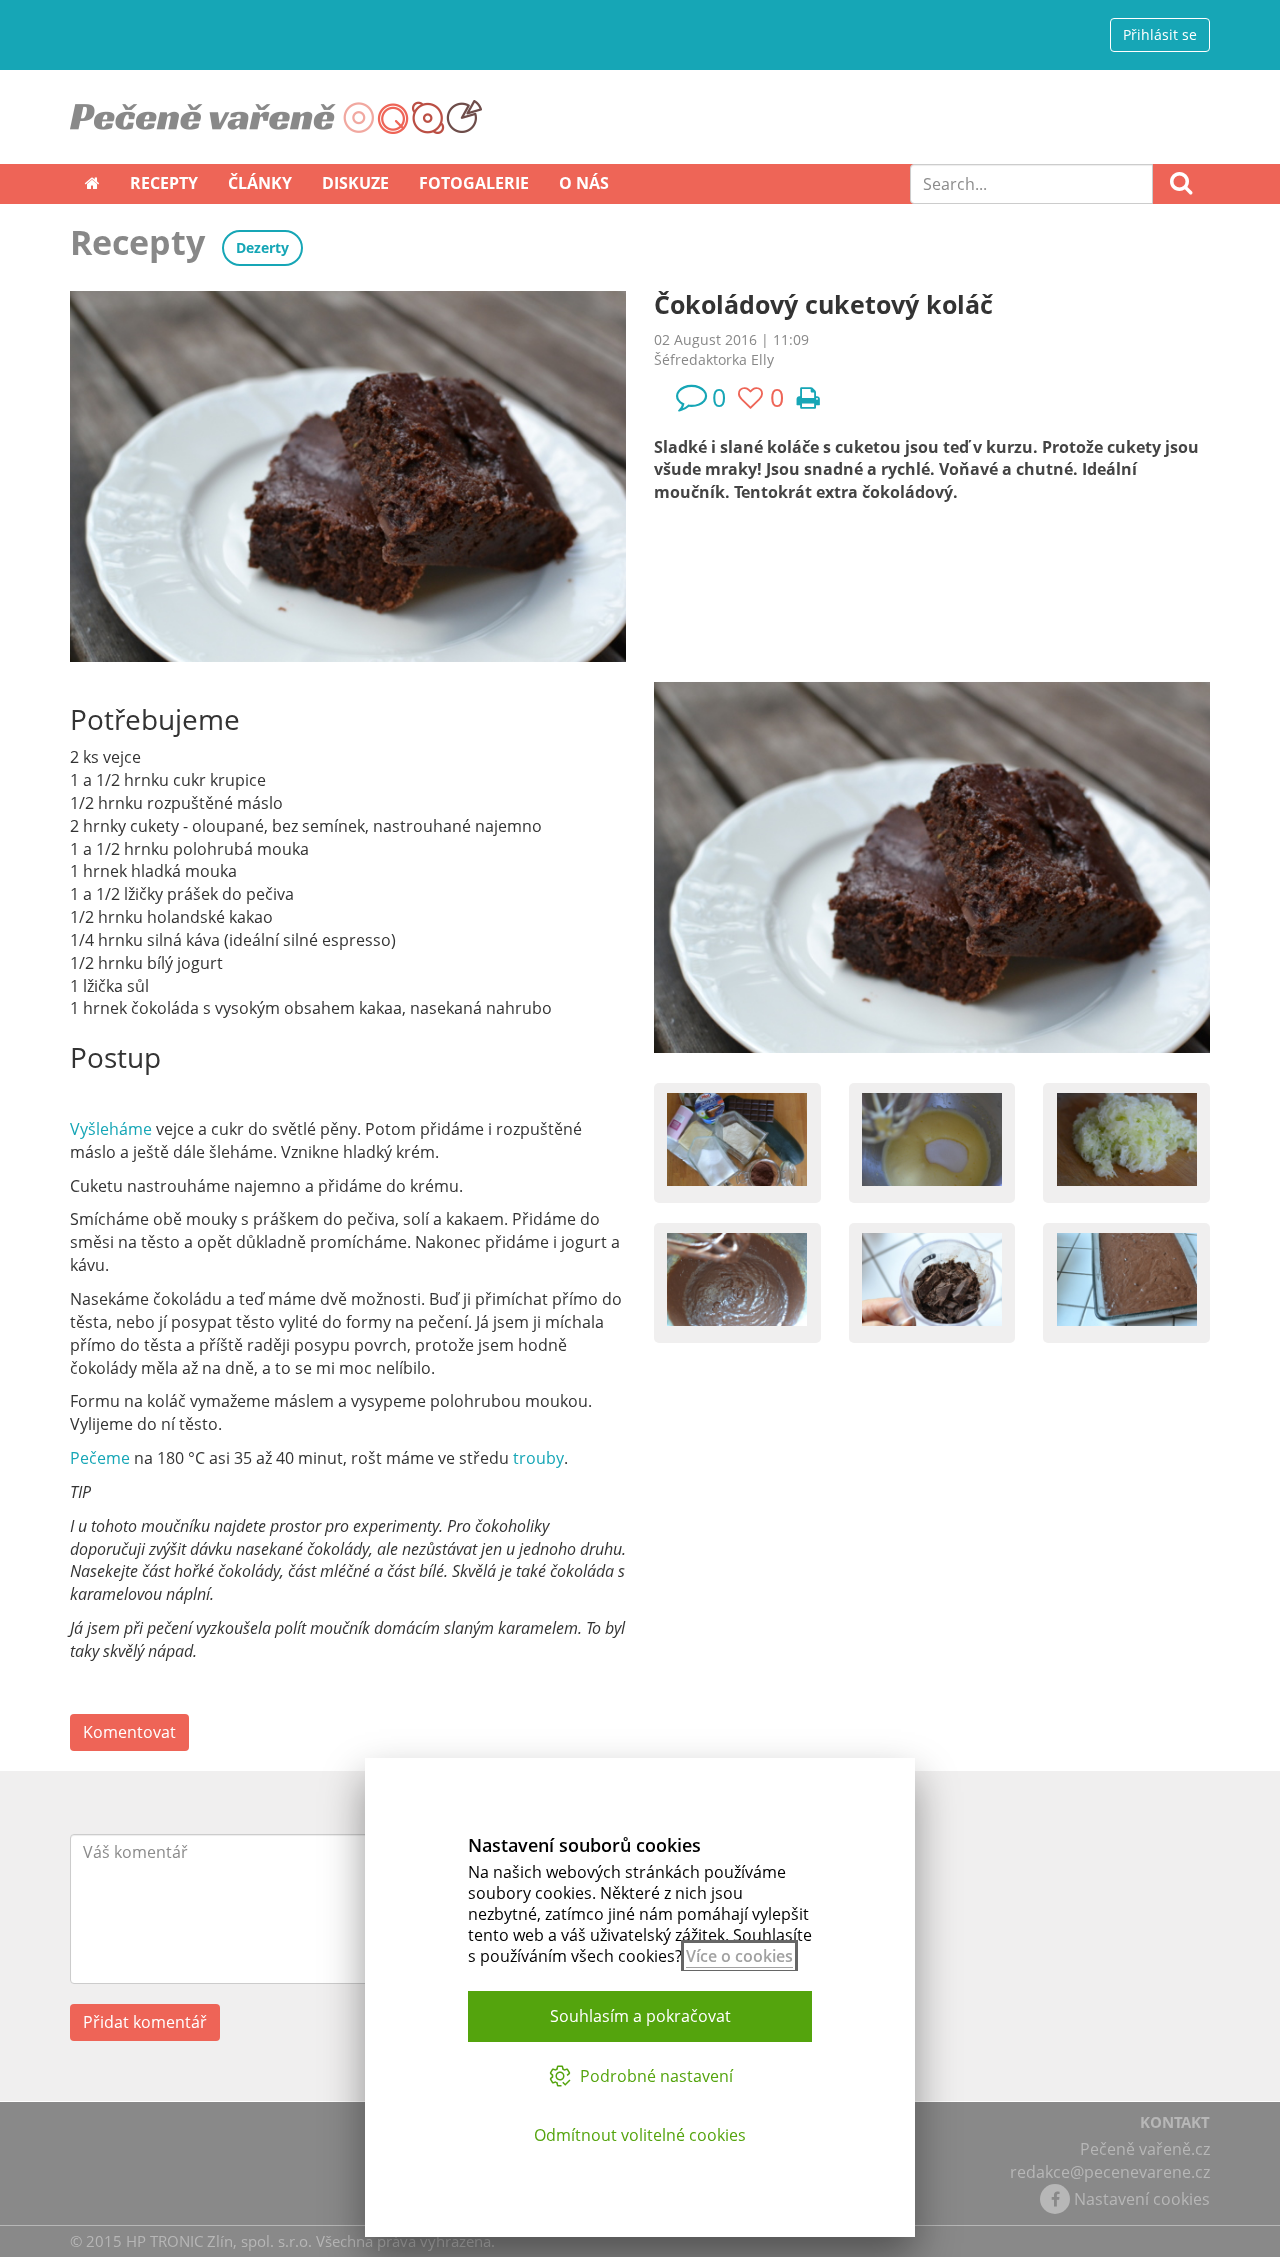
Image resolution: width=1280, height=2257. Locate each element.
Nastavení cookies (1142, 2199)
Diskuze (355, 183)
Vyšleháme (113, 1129)
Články (260, 183)
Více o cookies (739, 1956)
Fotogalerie (474, 183)
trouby (538, 1458)
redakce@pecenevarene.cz (1110, 2172)
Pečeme (102, 1458)
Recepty (164, 183)
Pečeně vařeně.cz (1145, 2149)
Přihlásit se (1160, 34)
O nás (584, 183)
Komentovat (129, 1732)
